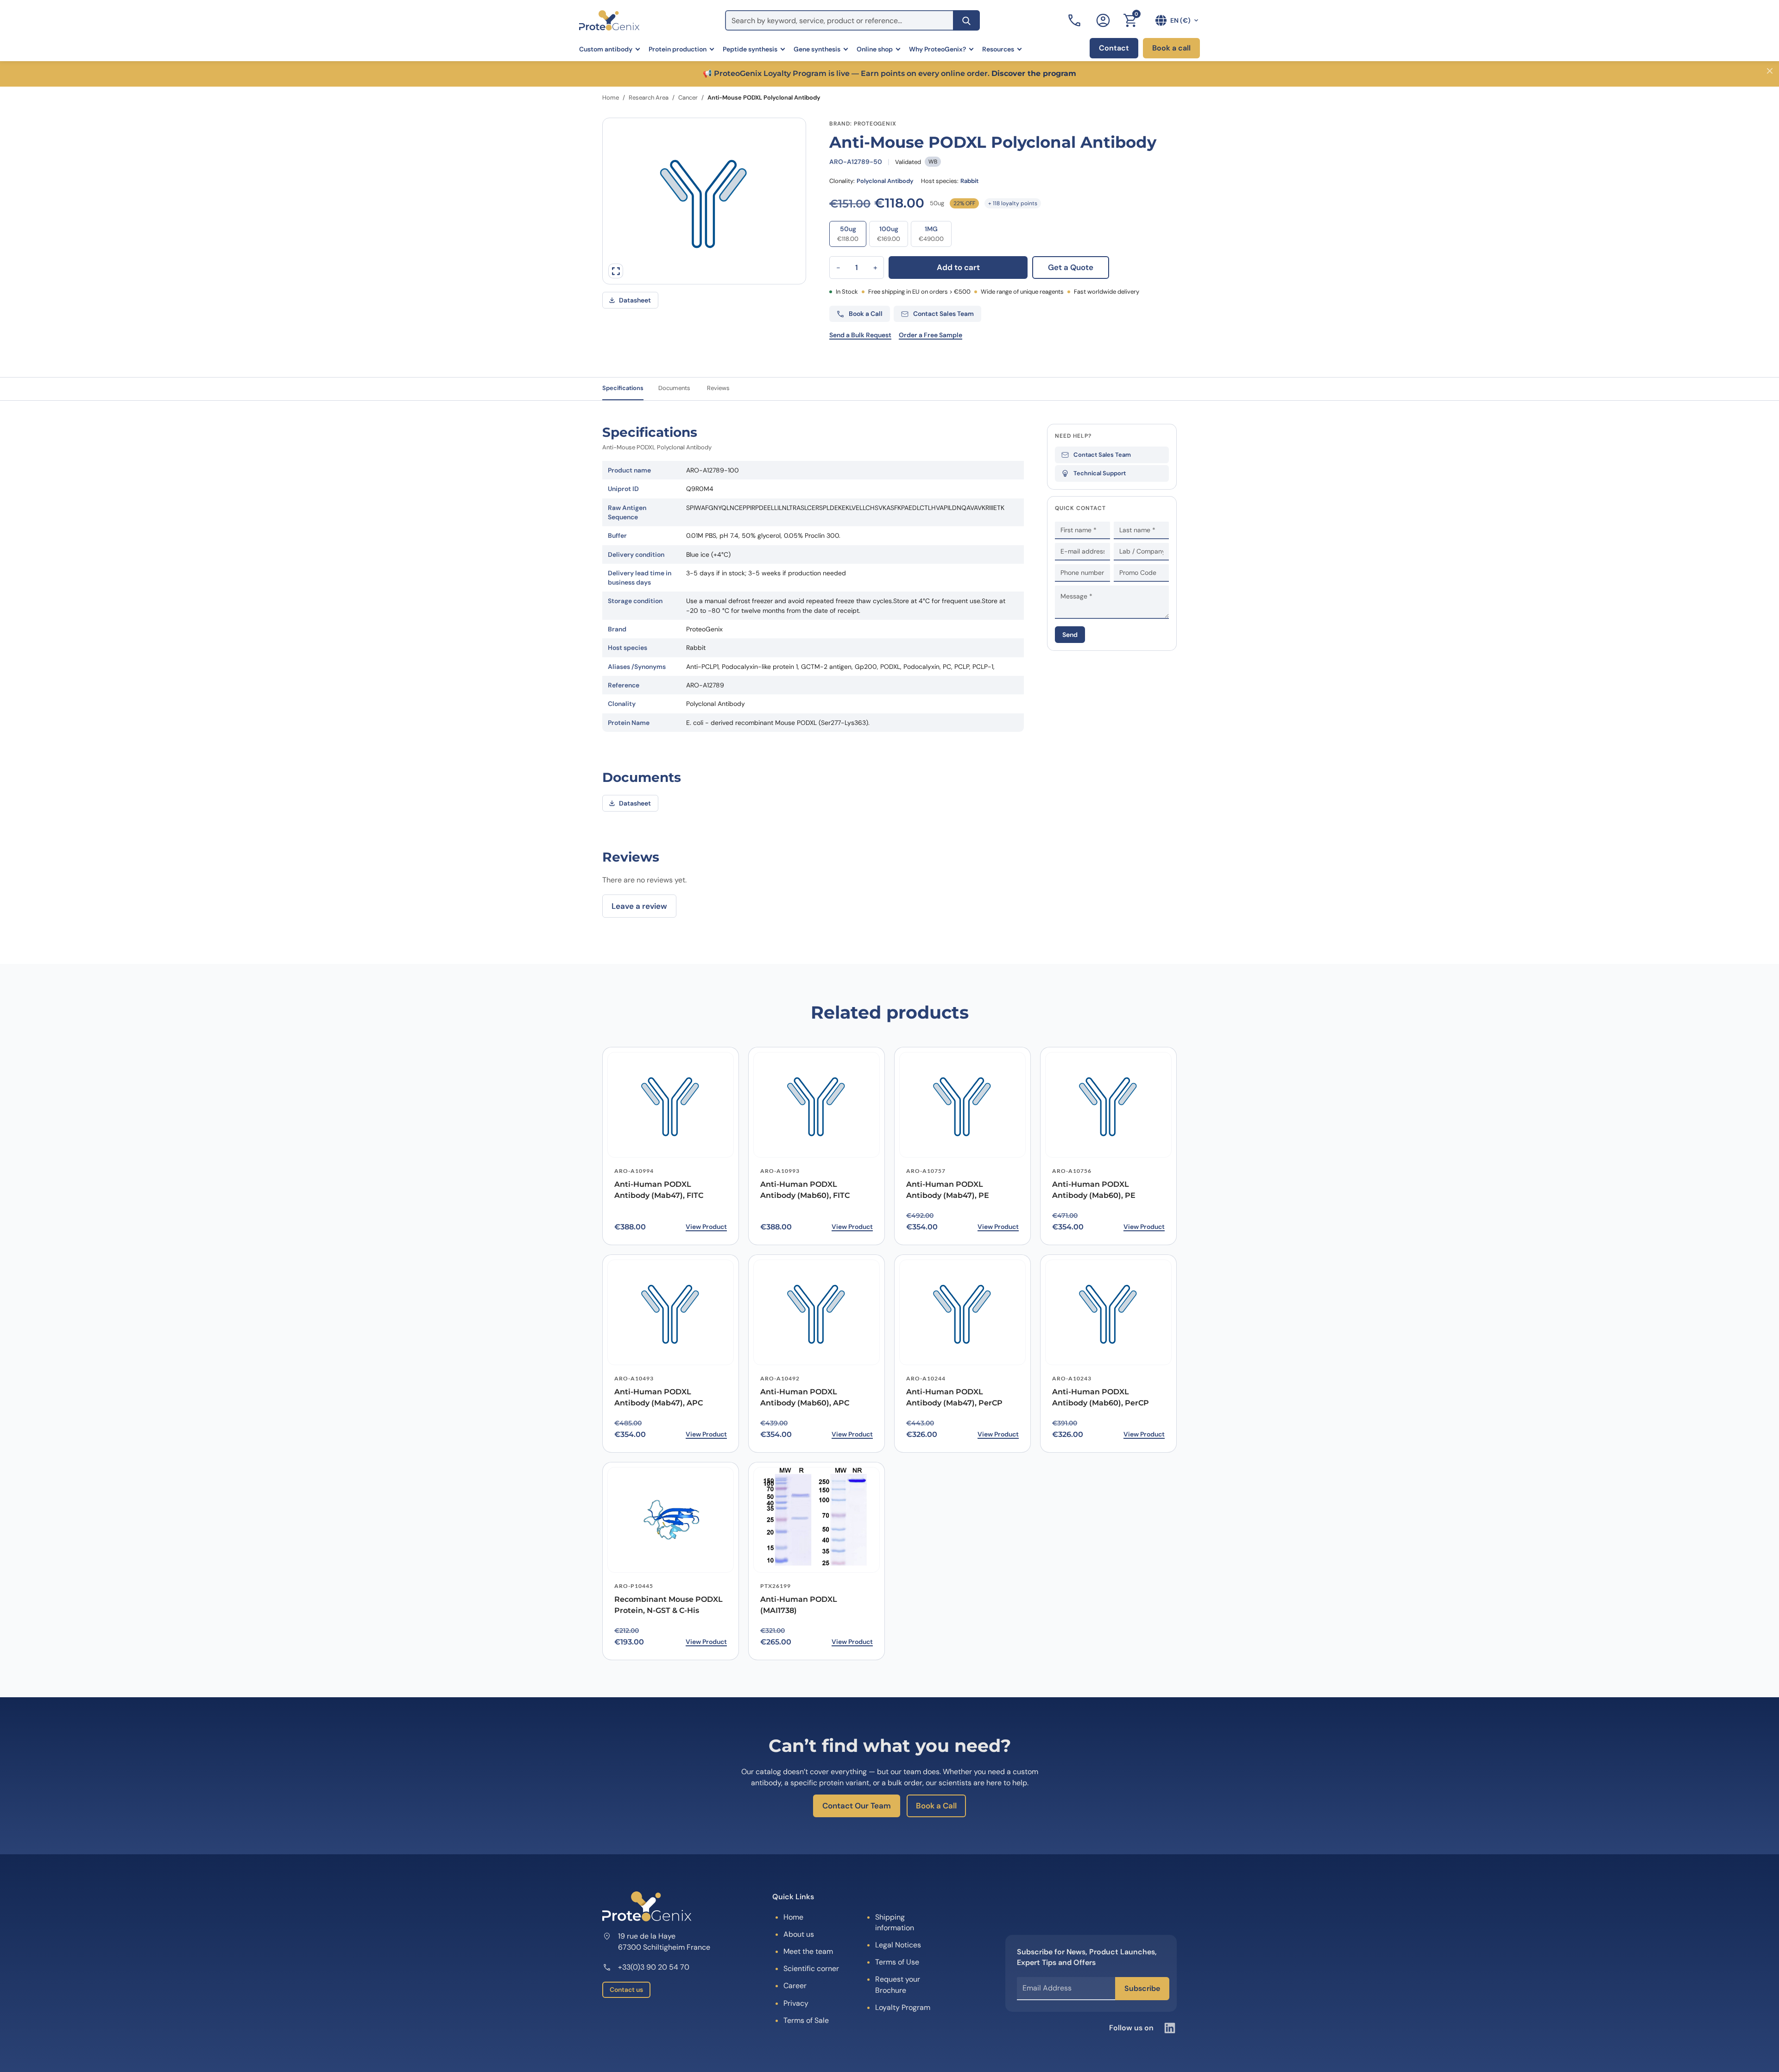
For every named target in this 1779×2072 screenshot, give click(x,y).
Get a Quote (1071, 267)
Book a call (1171, 48)
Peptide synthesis (750, 49)
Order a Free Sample (931, 335)
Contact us (626, 1990)
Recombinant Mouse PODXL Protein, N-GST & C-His (669, 1605)
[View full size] (616, 271)
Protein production (678, 49)
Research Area (649, 98)
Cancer (688, 98)
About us (799, 1934)
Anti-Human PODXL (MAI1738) (799, 1605)
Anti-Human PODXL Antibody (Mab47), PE (948, 1190)
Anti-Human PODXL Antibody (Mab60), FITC (805, 1190)
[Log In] (1103, 20)
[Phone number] (1075, 20)
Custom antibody (606, 49)
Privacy (796, 2003)
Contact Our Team (857, 1806)
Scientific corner (811, 1968)
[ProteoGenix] (609, 20)
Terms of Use (897, 1962)
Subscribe (1142, 1988)
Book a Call (936, 1806)
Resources (998, 49)
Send (1070, 635)
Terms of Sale (806, 2020)
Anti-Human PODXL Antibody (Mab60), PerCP (1101, 1398)
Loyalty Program (903, 2007)
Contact (1114, 48)
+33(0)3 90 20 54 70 (654, 1967)
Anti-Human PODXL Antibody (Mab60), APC (805, 1398)
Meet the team (808, 1951)
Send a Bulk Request (860, 335)
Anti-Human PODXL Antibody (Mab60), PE (1094, 1190)
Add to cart (958, 267)
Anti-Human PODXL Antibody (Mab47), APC (659, 1398)
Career (795, 1986)
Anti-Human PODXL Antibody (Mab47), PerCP (954, 1398)
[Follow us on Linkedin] (1170, 2028)
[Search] (966, 20)
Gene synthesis (817, 49)
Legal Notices (898, 1945)
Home (611, 98)
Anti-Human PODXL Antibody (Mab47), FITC (659, 1190)
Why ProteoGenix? (937, 49)
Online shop (875, 49)
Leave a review (639, 906)
